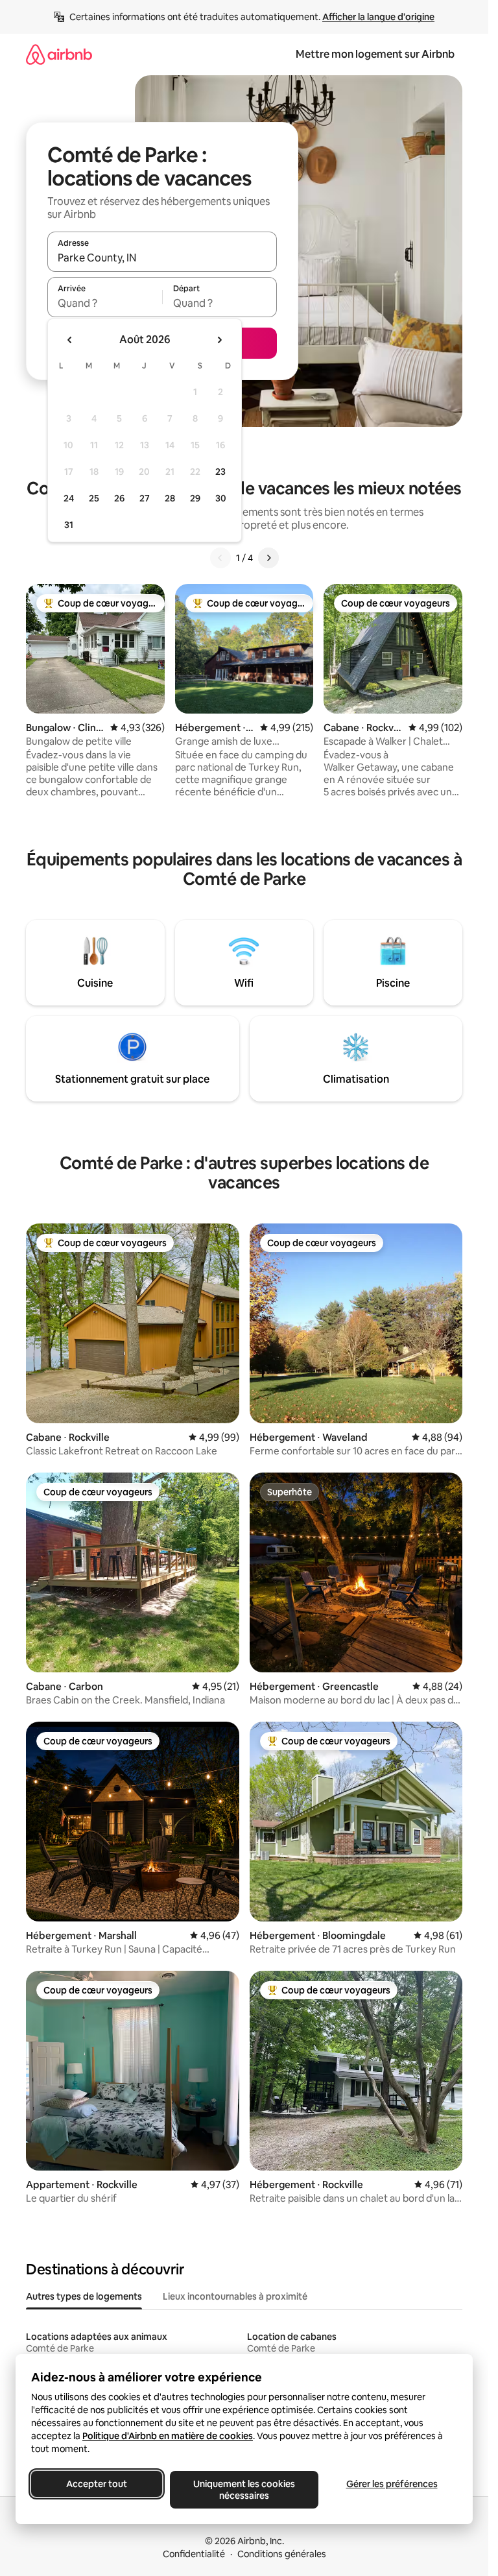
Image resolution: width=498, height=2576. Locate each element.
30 (221, 498)
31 (69, 525)
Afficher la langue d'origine (378, 17)
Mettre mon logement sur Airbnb (375, 54)
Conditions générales (282, 2554)
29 (195, 498)
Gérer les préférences (392, 2484)
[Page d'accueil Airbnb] (59, 54)
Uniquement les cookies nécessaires (244, 2490)
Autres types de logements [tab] (84, 2296)
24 (69, 498)
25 (94, 498)
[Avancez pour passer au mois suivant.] (219, 340)
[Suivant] (268, 558)
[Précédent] (220, 558)
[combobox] (162, 258)
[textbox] (105, 303)
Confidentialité (194, 2554)
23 (220, 472)
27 (145, 498)
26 (119, 498)
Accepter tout (97, 2484)
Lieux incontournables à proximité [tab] (235, 2296)
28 (170, 498)
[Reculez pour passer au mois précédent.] (70, 340)
